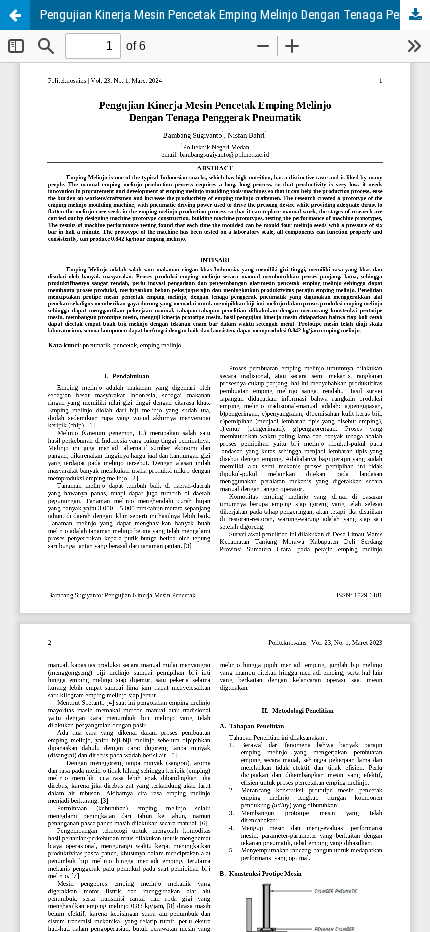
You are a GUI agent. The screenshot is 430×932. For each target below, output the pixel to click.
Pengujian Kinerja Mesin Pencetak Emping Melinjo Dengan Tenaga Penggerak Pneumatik (235, 14)
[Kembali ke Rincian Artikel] (15, 15)
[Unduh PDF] (415, 15)
